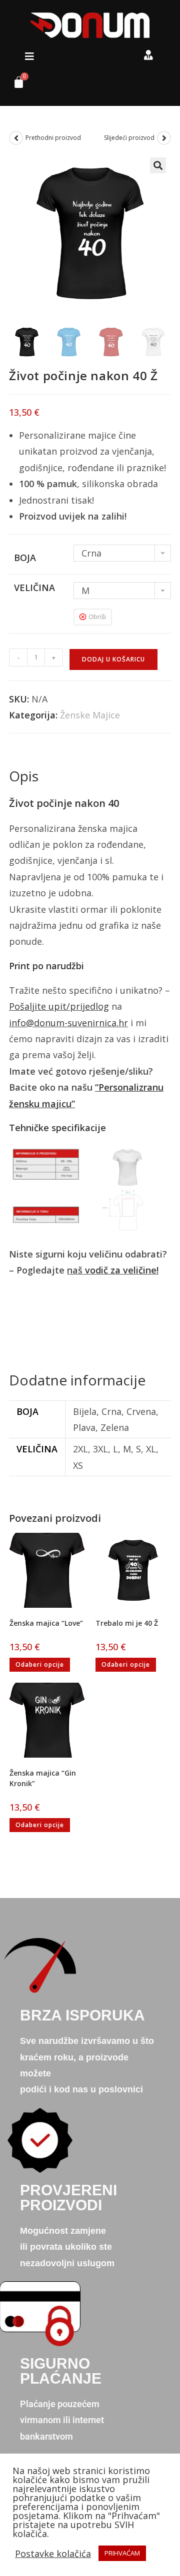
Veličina (34, 588)
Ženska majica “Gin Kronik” (43, 1778)
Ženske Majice (90, 715)
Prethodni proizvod (53, 138)
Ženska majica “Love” (46, 1623)
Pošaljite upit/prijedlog (59, 1006)
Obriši (97, 617)
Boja (25, 558)
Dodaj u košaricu (113, 659)
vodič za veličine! (122, 1270)
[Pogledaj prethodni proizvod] (16, 138)
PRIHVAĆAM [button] (122, 2553)
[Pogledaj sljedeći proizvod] (164, 138)
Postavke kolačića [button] (53, 2554)
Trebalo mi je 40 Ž (127, 1623)
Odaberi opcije (40, 1664)
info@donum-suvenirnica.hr (68, 1023)
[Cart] (15, 85)
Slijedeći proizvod (129, 138)
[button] (29, 56)
